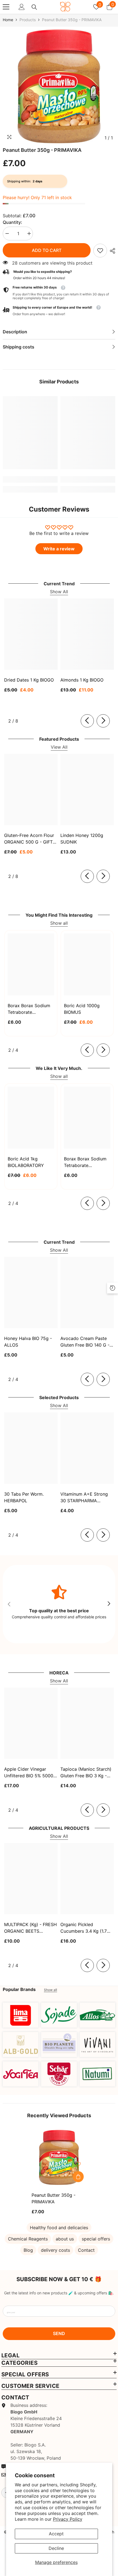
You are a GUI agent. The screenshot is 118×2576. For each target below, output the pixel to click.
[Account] (22, 7)
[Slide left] (87, 721)
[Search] (34, 7)
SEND (59, 2333)
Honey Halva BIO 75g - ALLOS (28, 1342)
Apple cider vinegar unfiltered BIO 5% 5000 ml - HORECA (29, 1773)
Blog (28, 2250)
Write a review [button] (59, 549)
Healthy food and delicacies (59, 2228)
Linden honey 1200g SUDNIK (82, 839)
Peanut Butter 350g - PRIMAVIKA (54, 2198)
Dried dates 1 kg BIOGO (29, 680)
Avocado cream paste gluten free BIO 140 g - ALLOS (85, 1342)
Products (28, 20)
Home (8, 20)
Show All (59, 592)
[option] (59, 86)
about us (65, 2239)
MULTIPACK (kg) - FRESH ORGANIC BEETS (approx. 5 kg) (30, 1928)
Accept (56, 2534)
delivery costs (55, 2250)
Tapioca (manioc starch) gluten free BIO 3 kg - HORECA (86, 1773)
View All (59, 747)
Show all (59, 923)
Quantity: (12, 222)
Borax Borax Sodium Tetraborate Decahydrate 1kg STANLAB (29, 1009)
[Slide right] (103, 721)
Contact (86, 2250)
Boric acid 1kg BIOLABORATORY (26, 1162)
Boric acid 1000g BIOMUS (82, 1009)
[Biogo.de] (21, 2015)
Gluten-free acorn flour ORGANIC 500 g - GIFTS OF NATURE (30, 839)
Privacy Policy (68, 2519)
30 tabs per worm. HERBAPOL (24, 1497)
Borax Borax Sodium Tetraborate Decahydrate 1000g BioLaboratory (85, 1162)
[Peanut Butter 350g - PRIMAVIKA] (59, 2157)
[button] (59, 311)
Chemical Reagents (28, 2239)
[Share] (111, 251)
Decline (56, 2548)
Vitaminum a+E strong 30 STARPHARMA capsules (84, 1498)
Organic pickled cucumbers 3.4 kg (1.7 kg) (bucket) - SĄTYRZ (84, 1928)
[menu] (6, 7)
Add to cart (47, 250)
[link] (100, 251)
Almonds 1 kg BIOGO (82, 680)
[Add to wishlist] (78, 2164)
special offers (96, 2239)
